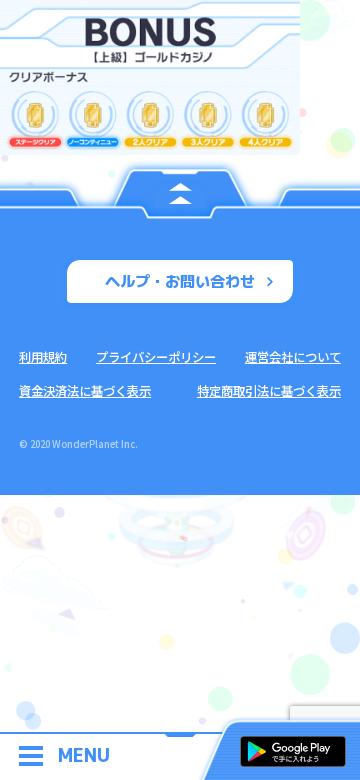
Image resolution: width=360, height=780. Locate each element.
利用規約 (43, 357)
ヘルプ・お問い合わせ (180, 281)
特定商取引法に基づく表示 (269, 391)
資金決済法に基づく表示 (85, 391)
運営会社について (293, 357)
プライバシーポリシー (156, 357)
